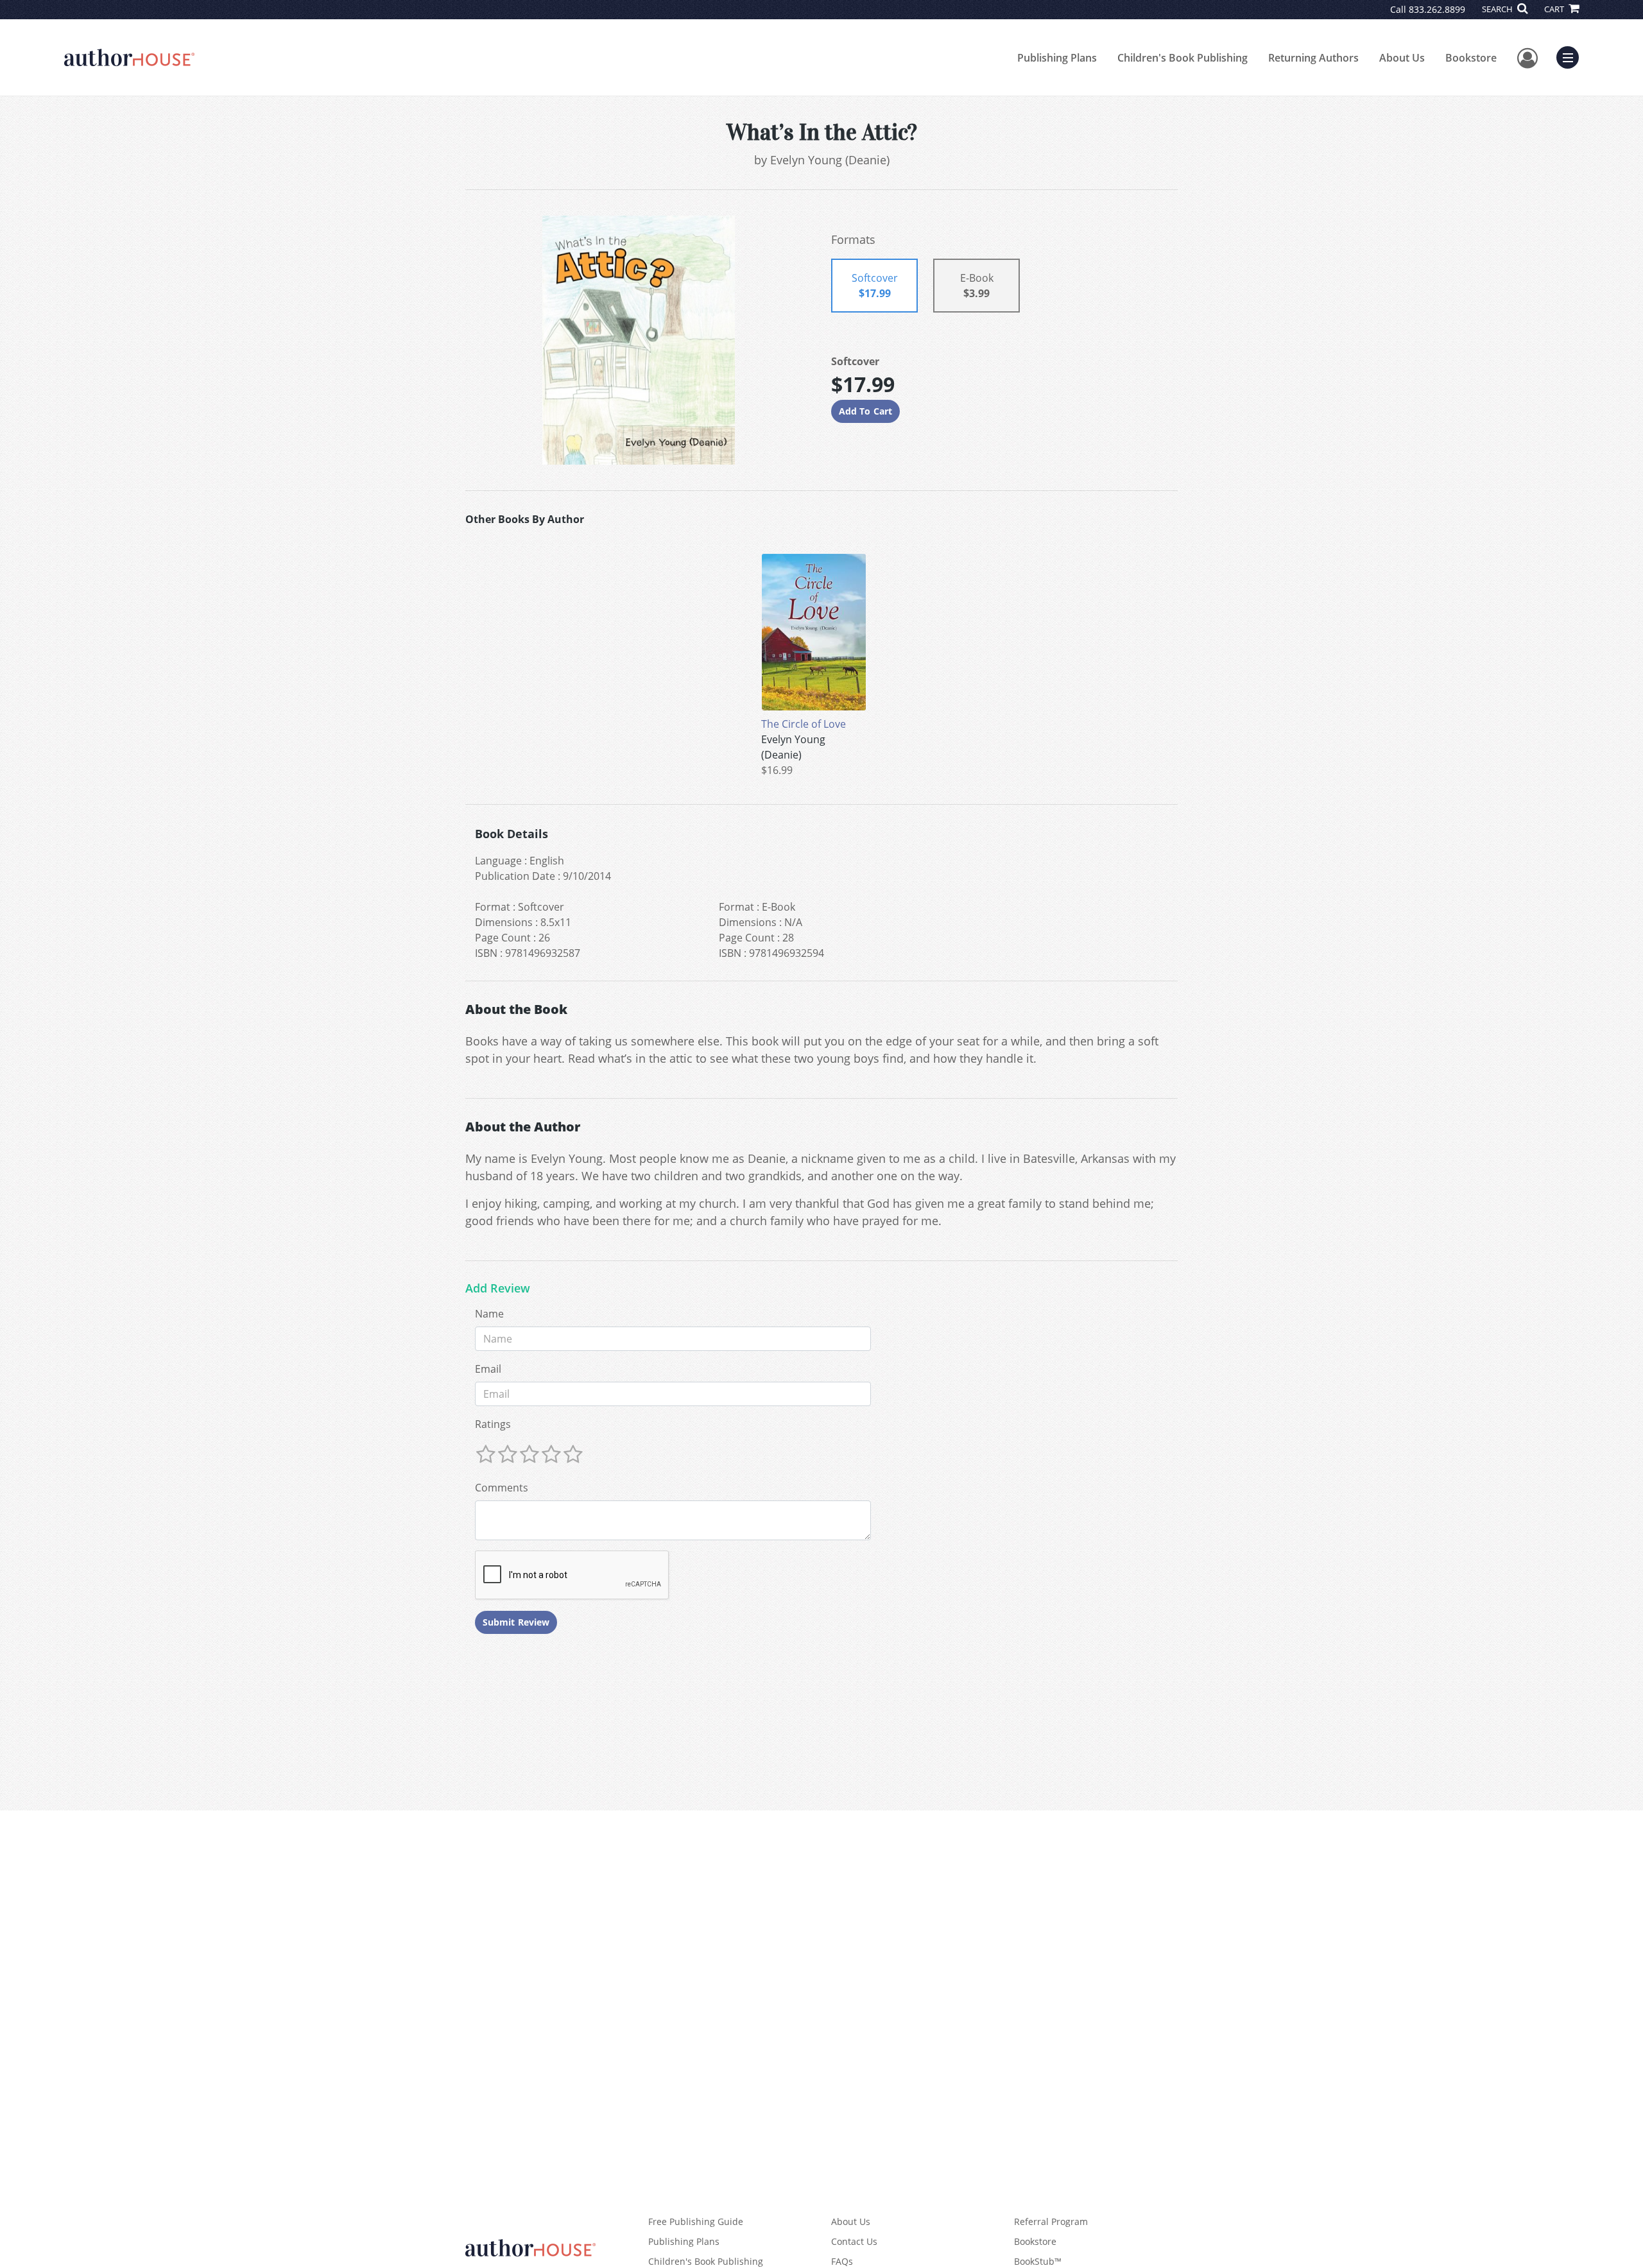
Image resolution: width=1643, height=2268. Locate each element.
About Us (1402, 58)
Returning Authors (1313, 58)
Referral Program (1051, 2221)
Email (488, 1369)
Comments (502, 1488)
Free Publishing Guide (696, 2221)
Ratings (493, 1424)
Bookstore (1471, 58)
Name (489, 1314)
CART (1555, 9)
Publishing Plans (1057, 58)
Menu (1572, 56)
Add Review (498, 1289)
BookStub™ (1038, 2261)
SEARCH (1498, 9)
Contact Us (854, 2241)
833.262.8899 (1437, 9)
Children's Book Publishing (1183, 58)
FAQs (842, 2261)
